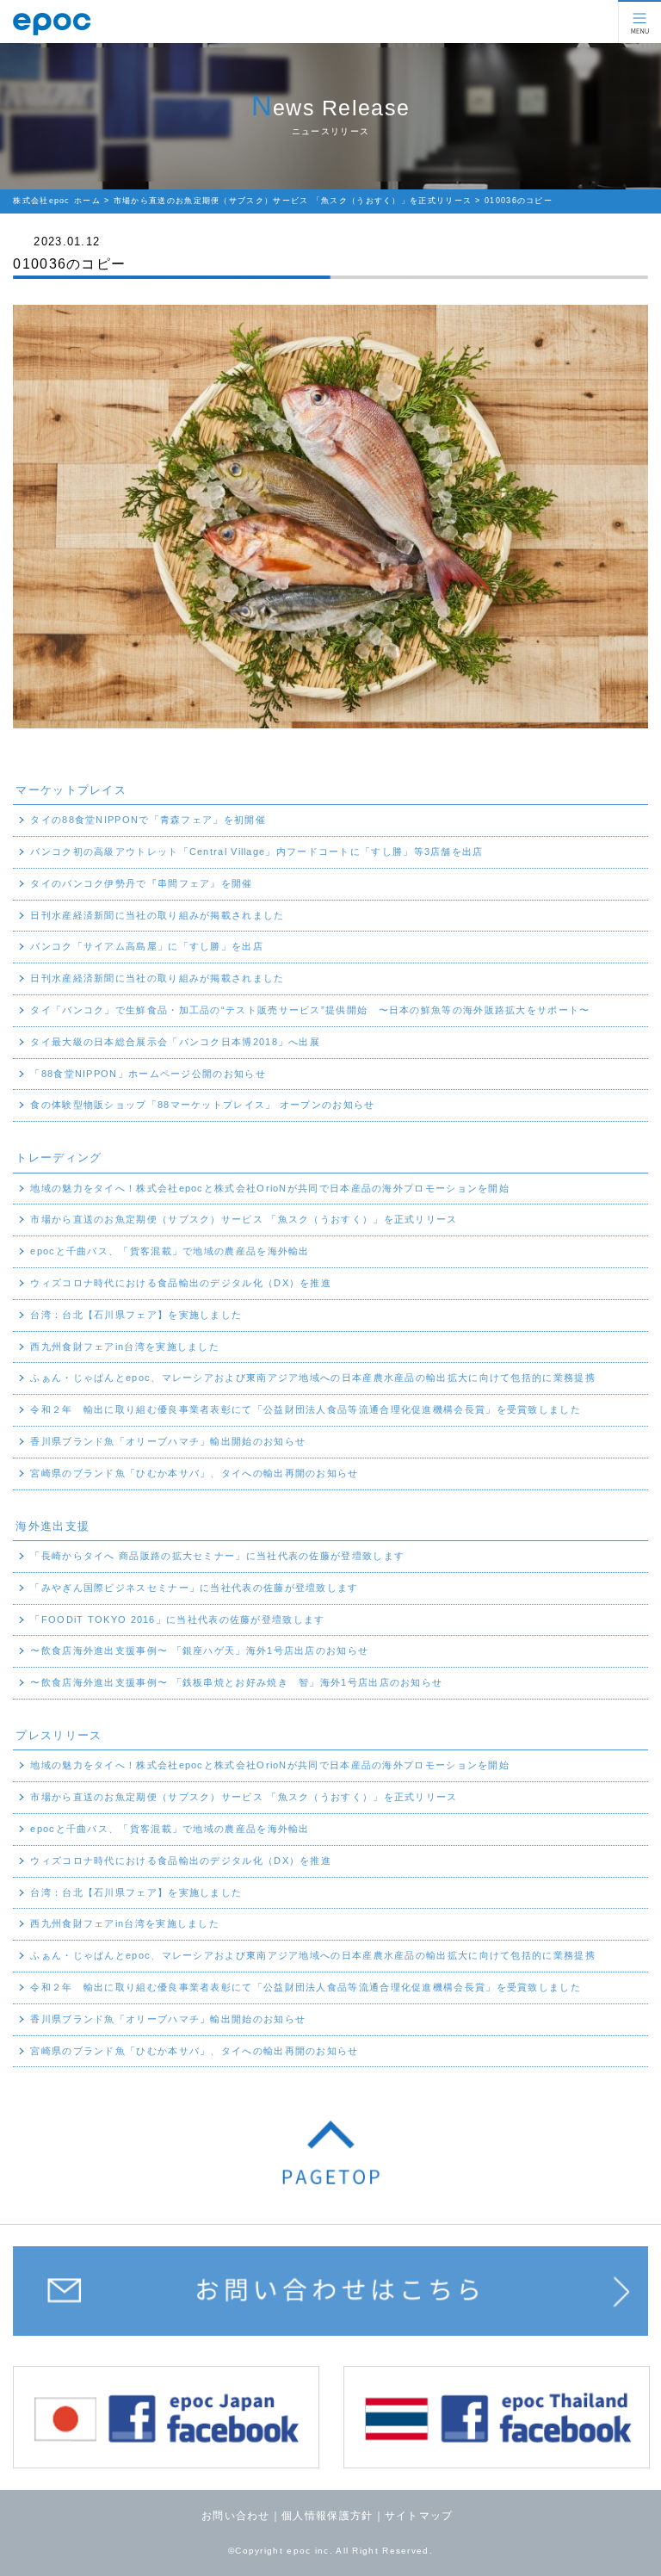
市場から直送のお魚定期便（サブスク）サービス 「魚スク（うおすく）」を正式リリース (244, 1219)
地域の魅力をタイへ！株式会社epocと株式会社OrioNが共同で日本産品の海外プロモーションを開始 (270, 1188)
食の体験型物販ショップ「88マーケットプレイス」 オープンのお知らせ (202, 1105)
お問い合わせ (236, 2516)
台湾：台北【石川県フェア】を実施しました (136, 1315)
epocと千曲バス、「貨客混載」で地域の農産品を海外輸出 (170, 1251)
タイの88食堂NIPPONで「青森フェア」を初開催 (148, 820)
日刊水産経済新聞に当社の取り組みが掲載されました (157, 915)
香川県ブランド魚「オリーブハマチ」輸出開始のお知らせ (168, 1441)
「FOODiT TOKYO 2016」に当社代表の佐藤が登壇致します (177, 1619)
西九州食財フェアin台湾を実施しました (125, 1347)
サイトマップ (419, 2516)
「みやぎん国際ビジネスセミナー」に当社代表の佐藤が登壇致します (194, 1588)
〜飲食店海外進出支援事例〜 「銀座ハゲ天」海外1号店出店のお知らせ (199, 1650)
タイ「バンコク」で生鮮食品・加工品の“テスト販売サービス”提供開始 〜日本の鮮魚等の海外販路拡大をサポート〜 (310, 1010)
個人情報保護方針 (327, 2516)
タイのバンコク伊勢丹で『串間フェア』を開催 (141, 883)
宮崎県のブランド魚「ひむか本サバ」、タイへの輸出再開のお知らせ (194, 1473)
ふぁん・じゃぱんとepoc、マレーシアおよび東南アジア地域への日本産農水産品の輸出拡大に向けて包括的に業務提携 (313, 1378)
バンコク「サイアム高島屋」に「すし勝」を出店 (147, 946)
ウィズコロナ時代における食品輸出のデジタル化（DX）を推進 (181, 1283)
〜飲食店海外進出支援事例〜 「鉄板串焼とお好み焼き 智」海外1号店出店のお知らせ (236, 1682)
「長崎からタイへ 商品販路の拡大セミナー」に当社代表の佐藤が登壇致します (217, 1556)
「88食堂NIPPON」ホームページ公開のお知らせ (148, 1074)
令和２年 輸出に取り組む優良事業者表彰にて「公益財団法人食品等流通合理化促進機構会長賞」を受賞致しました (306, 1409)
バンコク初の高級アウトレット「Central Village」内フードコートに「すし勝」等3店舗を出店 (256, 851)
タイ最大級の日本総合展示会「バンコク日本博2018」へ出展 (175, 1042)
